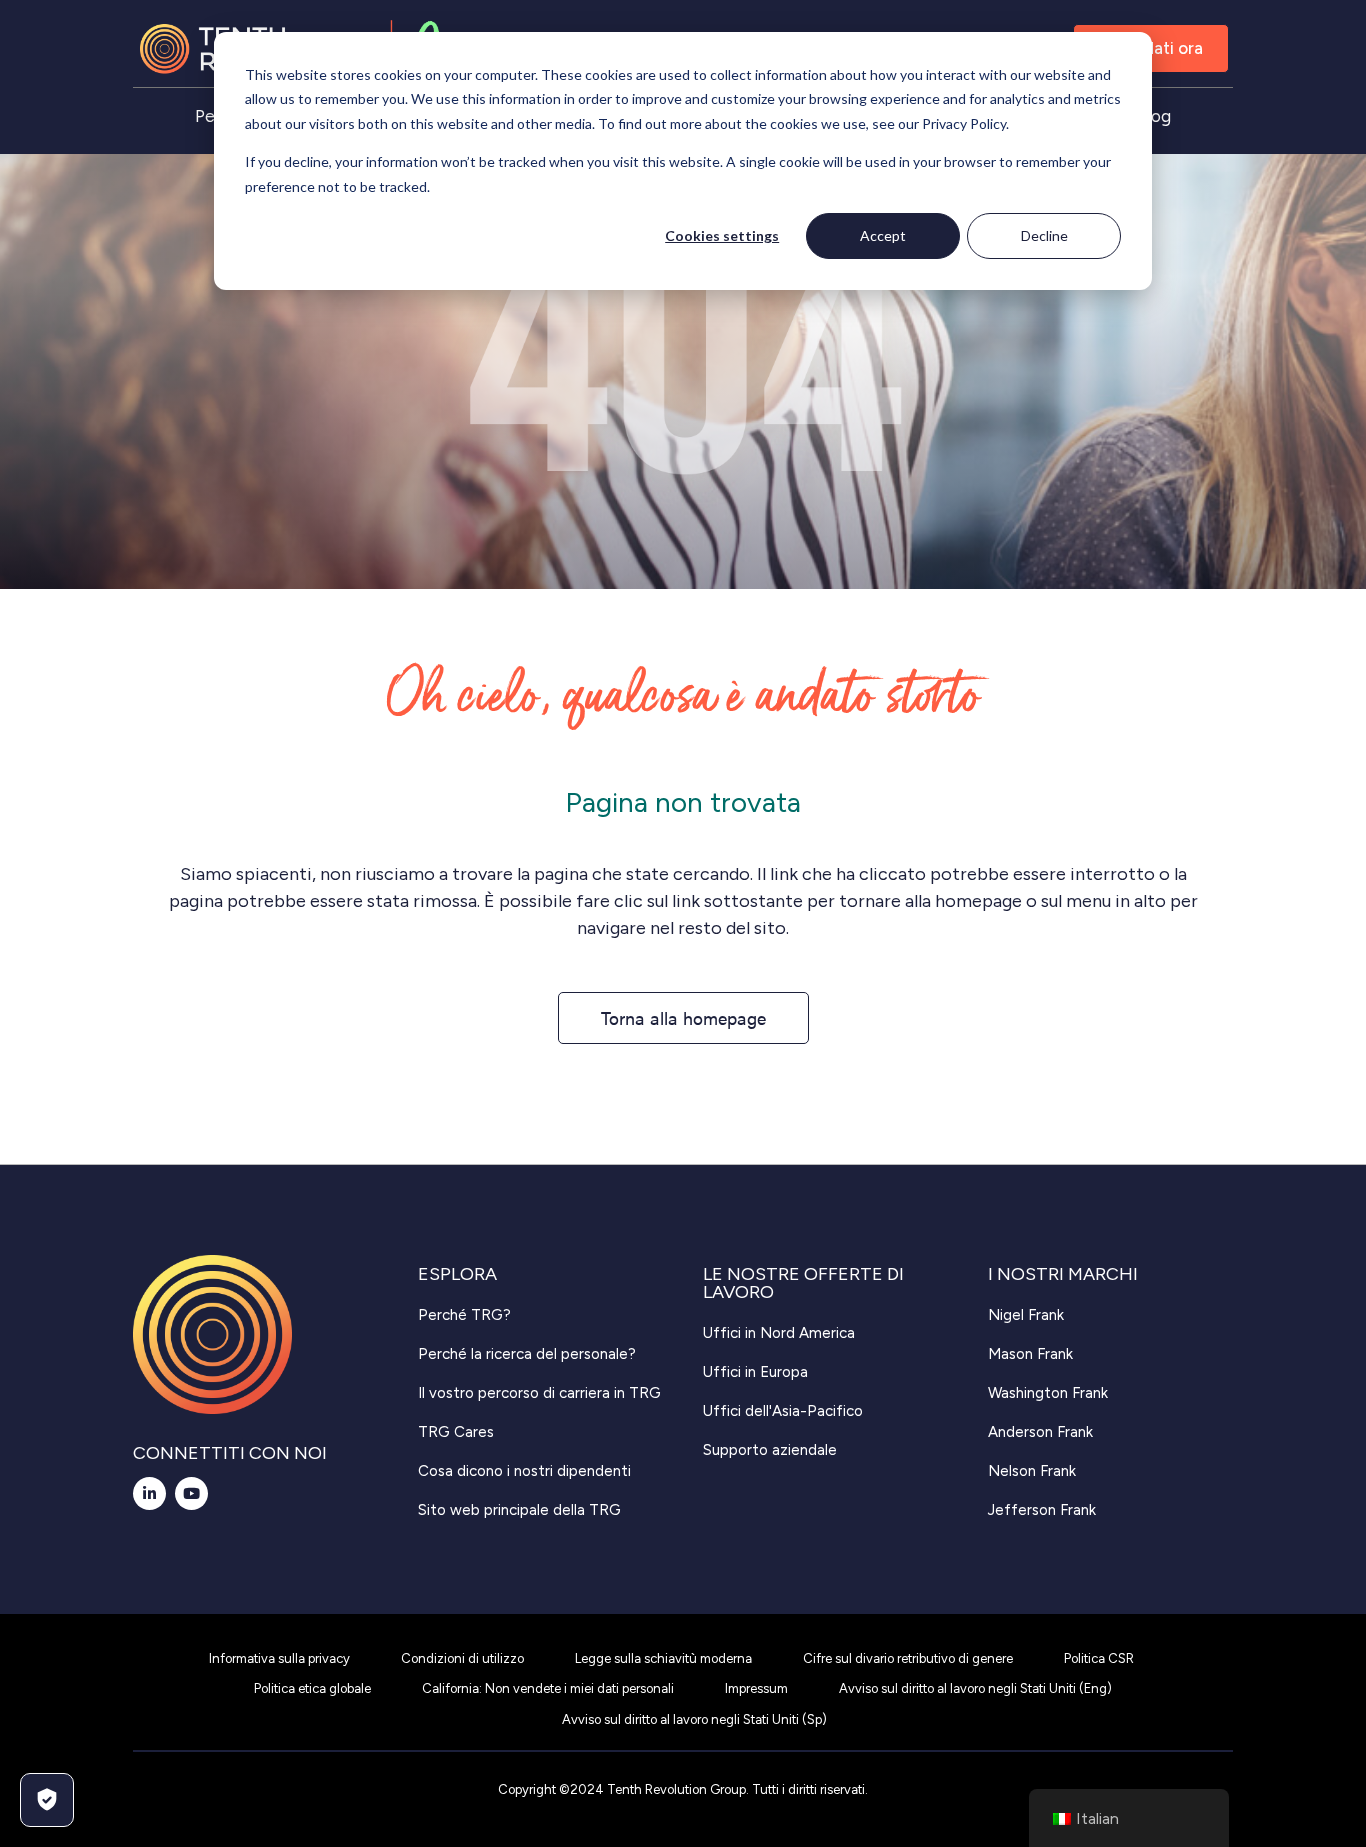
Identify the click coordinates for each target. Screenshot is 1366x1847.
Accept (883, 235)
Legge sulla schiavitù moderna (663, 1658)
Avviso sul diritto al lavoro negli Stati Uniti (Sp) (694, 1719)
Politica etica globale (312, 1688)
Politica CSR (1099, 1658)
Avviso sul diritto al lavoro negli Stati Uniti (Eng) (975, 1688)
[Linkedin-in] (149, 1493)
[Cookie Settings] (47, 1800)
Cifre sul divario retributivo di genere (908, 1658)
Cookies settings (722, 235)
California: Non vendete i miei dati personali (548, 1688)
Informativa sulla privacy (279, 1658)
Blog (1154, 116)
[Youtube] (191, 1493)
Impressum (756, 1688)
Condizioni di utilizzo (462, 1658)
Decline (1044, 235)
